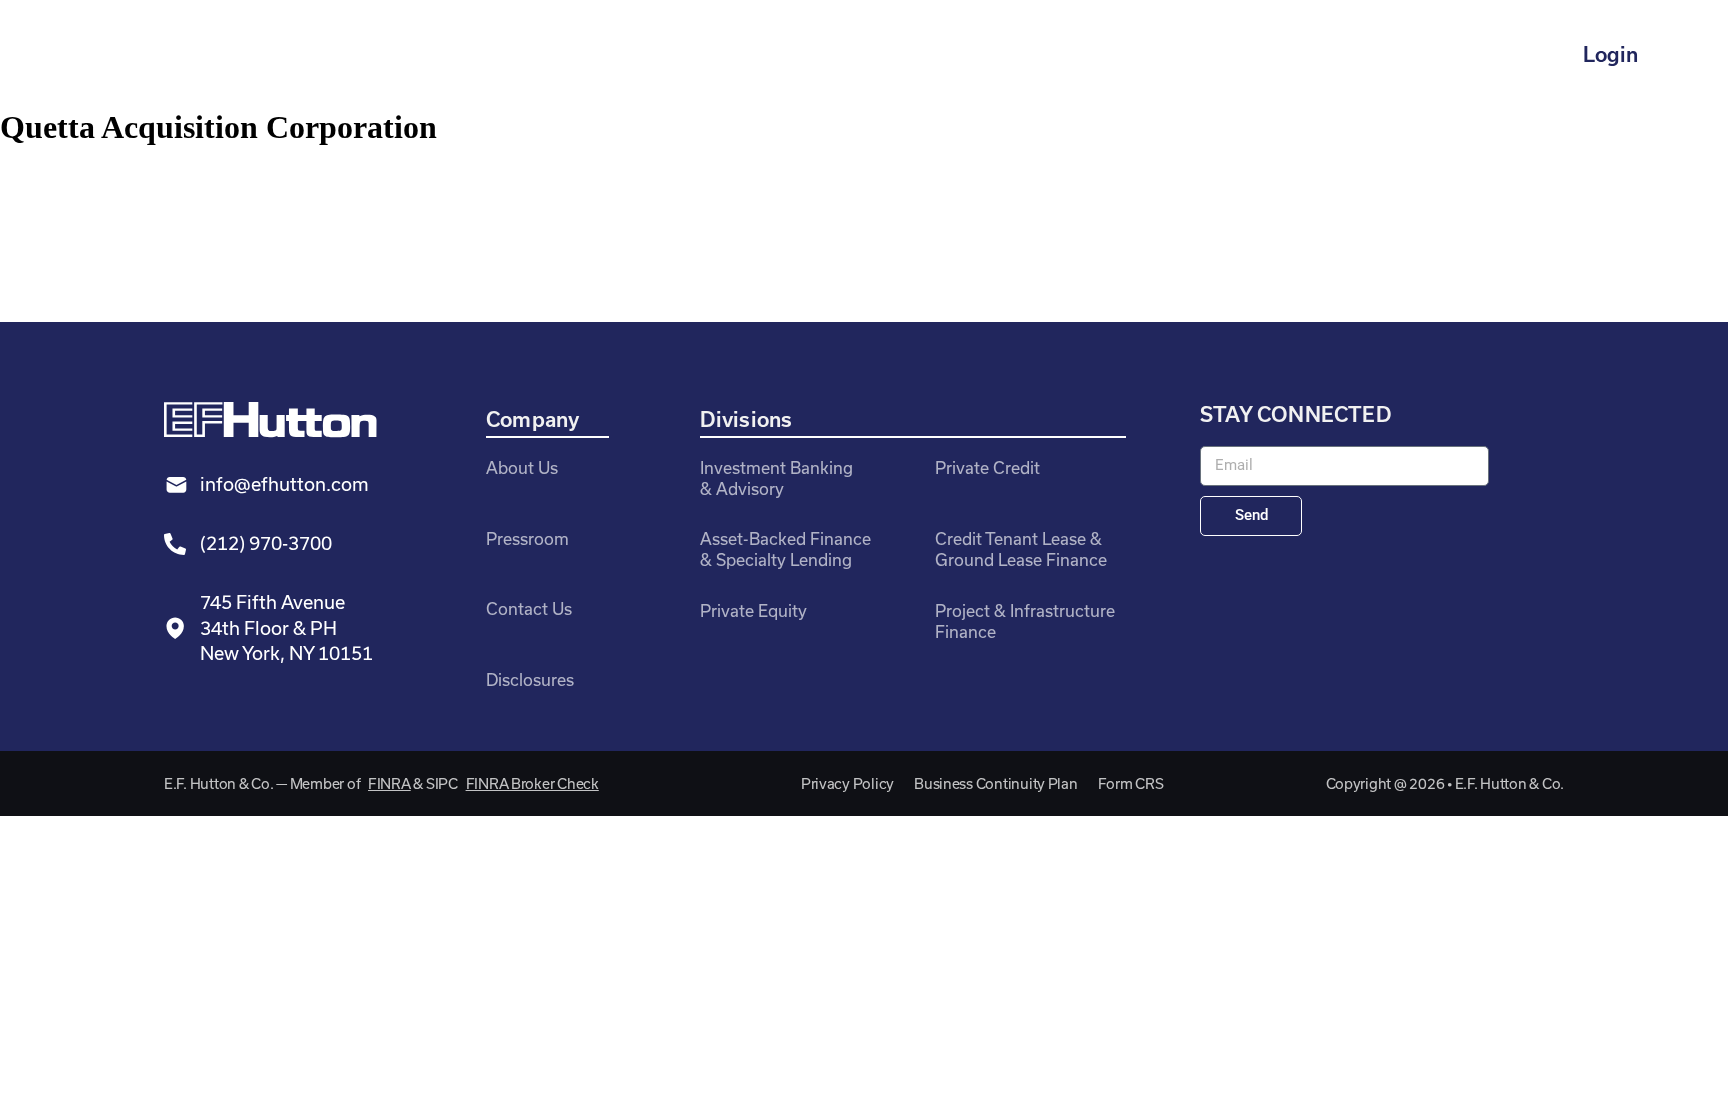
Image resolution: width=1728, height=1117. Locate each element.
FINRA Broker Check (532, 783)
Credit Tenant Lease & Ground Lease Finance (1021, 549)
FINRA (389, 783)
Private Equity (753, 610)
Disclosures (530, 679)
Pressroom (527, 538)
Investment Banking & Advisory (776, 478)
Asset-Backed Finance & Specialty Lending (785, 549)
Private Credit (987, 467)
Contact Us (529, 608)
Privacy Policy (847, 783)
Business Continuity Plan (996, 783)
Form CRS (1131, 783)
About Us (522, 467)
